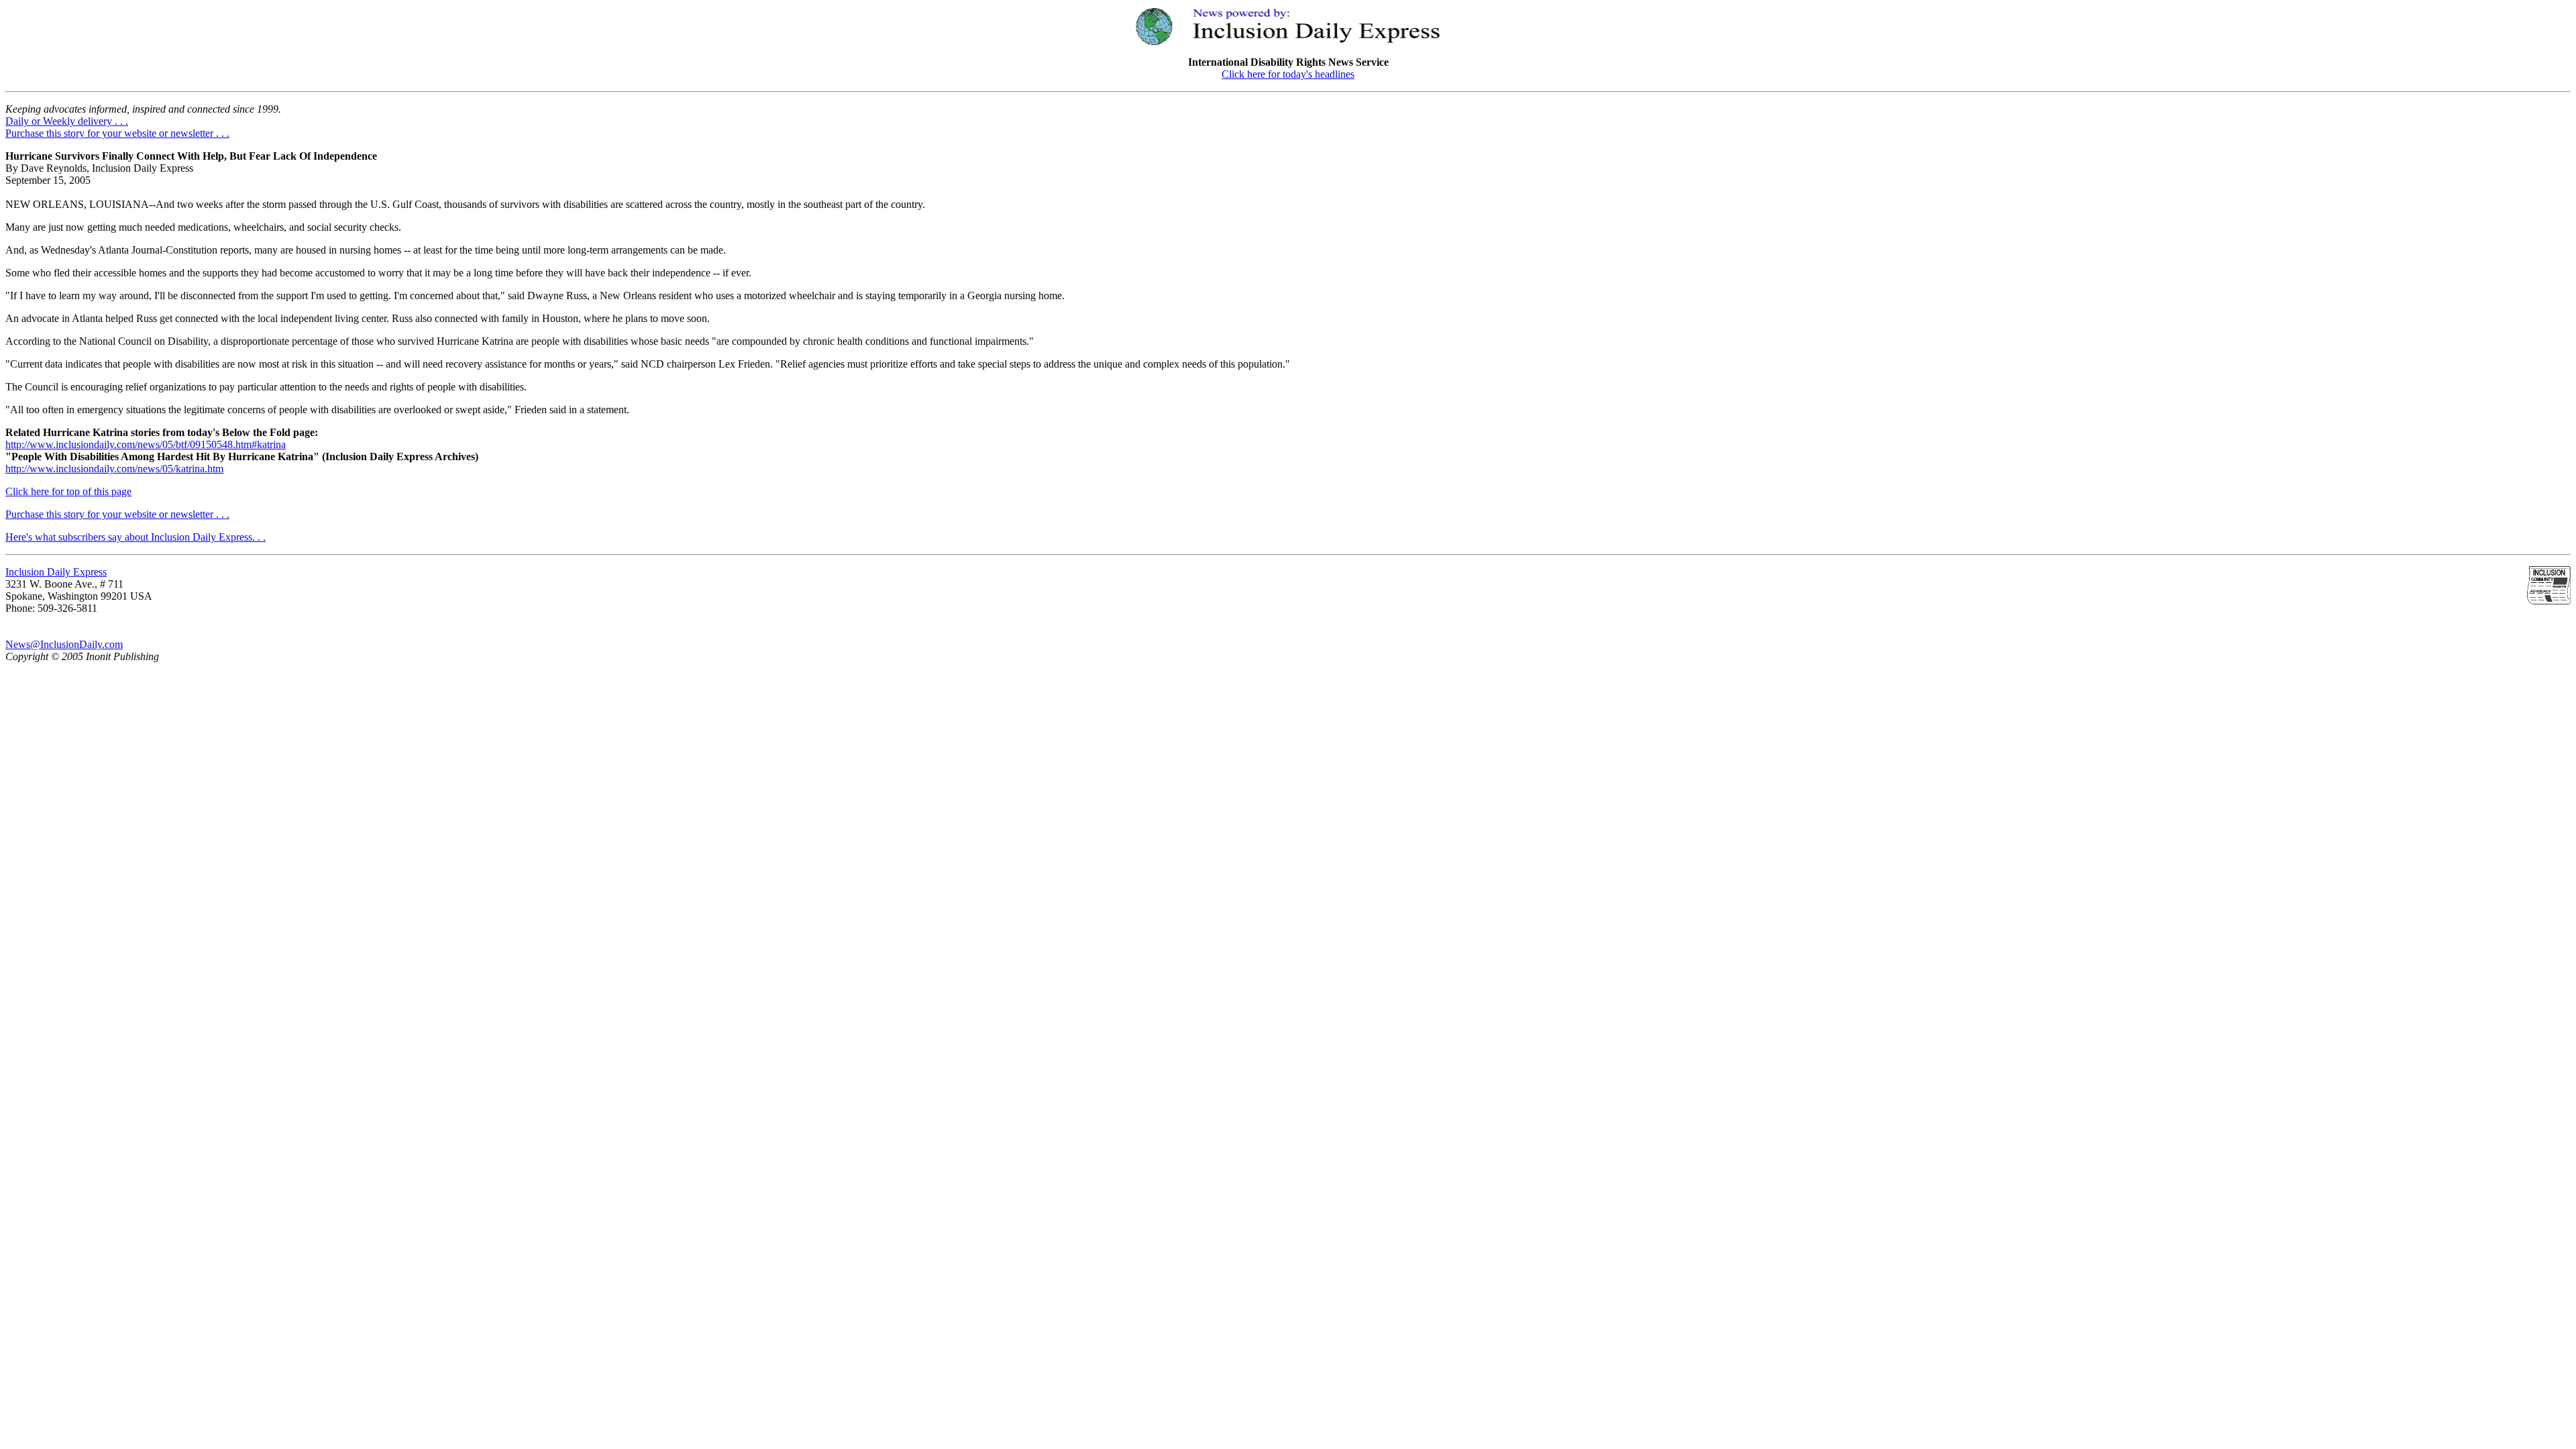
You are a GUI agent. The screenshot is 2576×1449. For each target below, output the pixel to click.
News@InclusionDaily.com (64, 644)
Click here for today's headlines (1288, 74)
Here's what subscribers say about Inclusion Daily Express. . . (136, 537)
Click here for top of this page (68, 491)
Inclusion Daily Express (56, 572)
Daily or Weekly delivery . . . (67, 121)
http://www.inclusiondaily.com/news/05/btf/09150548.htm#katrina (146, 444)
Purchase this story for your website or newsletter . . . (117, 133)
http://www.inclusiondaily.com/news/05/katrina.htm (114, 469)
